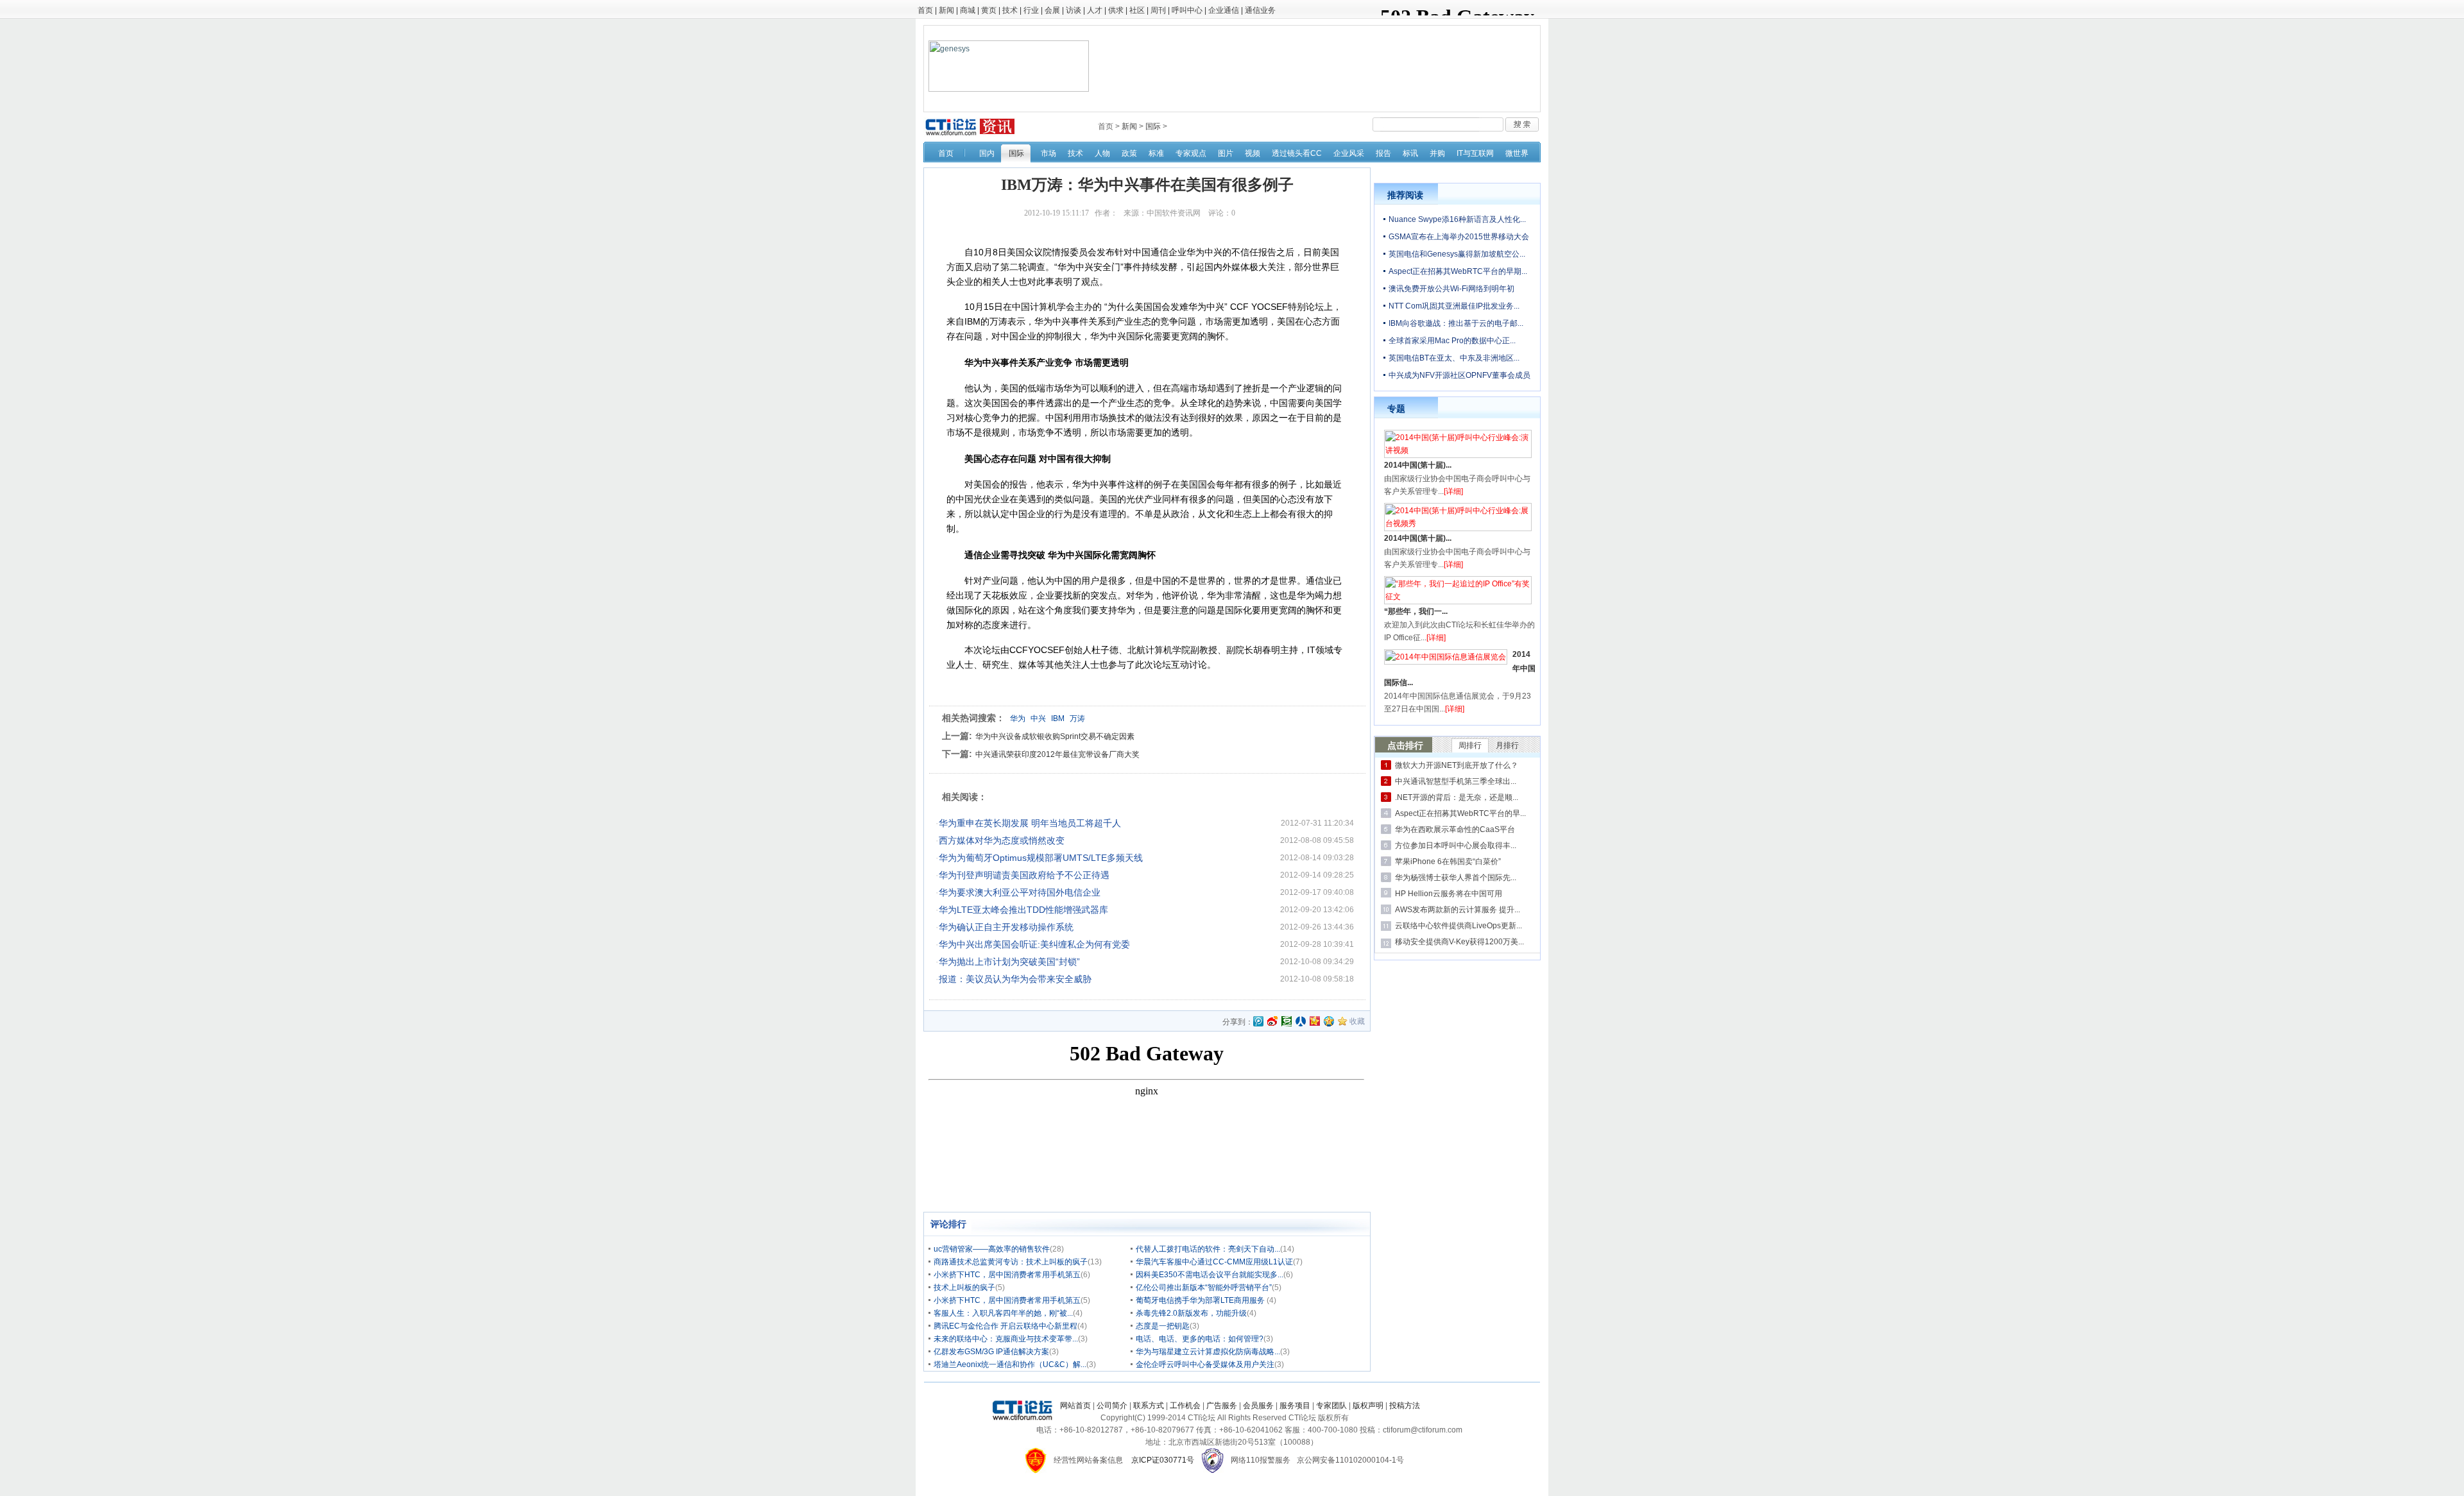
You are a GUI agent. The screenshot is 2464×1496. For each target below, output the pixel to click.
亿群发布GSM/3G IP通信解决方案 (991, 1352)
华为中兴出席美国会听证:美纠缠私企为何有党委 (1034, 944)
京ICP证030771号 (1163, 1460)
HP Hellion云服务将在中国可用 (1449, 894)
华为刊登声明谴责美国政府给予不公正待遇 (1024, 875)
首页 (925, 10)
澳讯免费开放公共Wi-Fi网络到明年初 (1451, 289)
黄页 (989, 10)
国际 (1153, 126)
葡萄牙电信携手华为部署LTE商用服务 (1201, 1300)
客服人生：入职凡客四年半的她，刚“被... (1003, 1313)
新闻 (946, 10)
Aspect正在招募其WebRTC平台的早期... (1458, 271)
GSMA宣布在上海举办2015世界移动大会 (1459, 237)
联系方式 (1149, 1406)
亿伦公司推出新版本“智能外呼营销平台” (1204, 1288)
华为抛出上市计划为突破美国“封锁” (1009, 962)
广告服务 (1222, 1406)
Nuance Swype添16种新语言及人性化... (1457, 219)
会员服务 (1258, 1406)
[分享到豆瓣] (1287, 1021)
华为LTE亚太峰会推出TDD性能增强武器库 (1023, 910)
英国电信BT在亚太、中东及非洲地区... (1454, 358)
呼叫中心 (1187, 10)
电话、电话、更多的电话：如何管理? (1200, 1339)
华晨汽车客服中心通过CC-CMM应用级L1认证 (1214, 1262)
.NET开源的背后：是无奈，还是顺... (1457, 797)
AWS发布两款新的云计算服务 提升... (1458, 910)
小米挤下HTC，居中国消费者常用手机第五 (1007, 1275)
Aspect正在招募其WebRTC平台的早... (1460, 813)
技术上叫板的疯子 (964, 1288)
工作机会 (1185, 1406)
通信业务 (1260, 10)
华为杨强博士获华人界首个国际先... (1456, 878)
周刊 (1158, 10)
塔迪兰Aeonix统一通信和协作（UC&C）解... (1010, 1364)
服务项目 (1295, 1406)
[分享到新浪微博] (1272, 1021)
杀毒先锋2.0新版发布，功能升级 (1191, 1313)
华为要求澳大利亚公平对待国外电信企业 (1020, 892)
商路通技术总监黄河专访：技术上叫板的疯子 (1011, 1262)
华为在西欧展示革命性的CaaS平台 (1455, 829)
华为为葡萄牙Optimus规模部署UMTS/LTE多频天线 (1041, 858)
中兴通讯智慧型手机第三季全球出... (1456, 781)
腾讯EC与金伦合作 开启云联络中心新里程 (1005, 1326)
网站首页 (1075, 1406)
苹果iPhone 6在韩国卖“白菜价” (1448, 862)
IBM (1058, 718)
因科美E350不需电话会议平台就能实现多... (1210, 1275)
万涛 (1077, 718)
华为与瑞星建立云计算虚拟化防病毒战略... (1208, 1352)
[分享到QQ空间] (1329, 1021)
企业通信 (1224, 10)
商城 (968, 10)
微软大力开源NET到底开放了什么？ (1457, 765)
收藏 (1357, 1021)
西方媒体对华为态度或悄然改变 (1002, 840)
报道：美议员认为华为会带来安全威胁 (1015, 979)
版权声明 (1368, 1406)
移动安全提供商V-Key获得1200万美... (1459, 942)
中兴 (1038, 718)
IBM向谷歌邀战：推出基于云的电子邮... (1456, 323)
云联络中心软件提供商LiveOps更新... (1459, 926)
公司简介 (1112, 1406)
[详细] (1453, 491)
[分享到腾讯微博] (1258, 1022)
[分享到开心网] (1315, 1021)
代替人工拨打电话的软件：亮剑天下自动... (1208, 1249)
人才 (1095, 10)
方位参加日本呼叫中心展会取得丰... (1456, 846)
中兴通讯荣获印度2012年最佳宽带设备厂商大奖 (1057, 754)
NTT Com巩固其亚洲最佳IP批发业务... (1454, 306)
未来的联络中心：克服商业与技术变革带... (1006, 1339)
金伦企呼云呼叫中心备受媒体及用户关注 (1205, 1364)
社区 (1137, 10)
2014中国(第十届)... (1418, 465)
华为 (1018, 718)
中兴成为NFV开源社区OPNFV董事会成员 (1459, 375)
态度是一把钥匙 (1163, 1326)
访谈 (1074, 10)
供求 (1116, 10)
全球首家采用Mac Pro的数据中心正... (1452, 341)
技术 (1010, 10)
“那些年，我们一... (1416, 611)
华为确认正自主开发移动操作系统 (1006, 927)
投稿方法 (1405, 1406)
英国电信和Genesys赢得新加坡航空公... (1457, 254)
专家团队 (1331, 1406)
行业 (1031, 10)
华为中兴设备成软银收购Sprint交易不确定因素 (1055, 736)
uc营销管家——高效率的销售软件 (992, 1249)
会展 (1052, 10)
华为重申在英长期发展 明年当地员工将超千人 (1030, 823)
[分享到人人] (1301, 1021)
